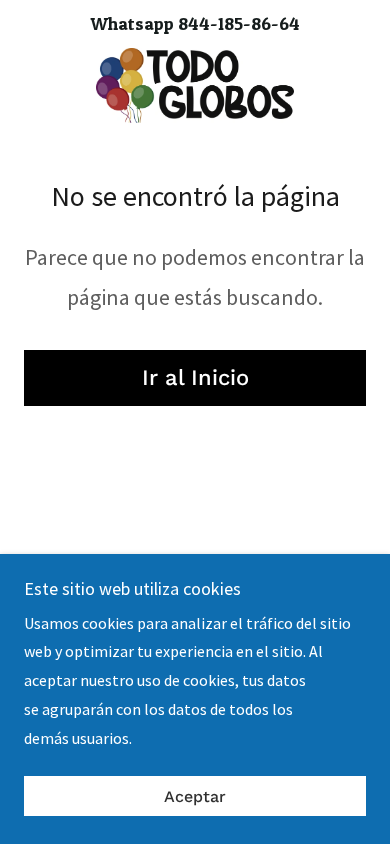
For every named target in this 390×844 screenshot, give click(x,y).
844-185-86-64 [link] (239, 23)
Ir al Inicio (195, 377)
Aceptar (195, 796)
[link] (194, 85)
